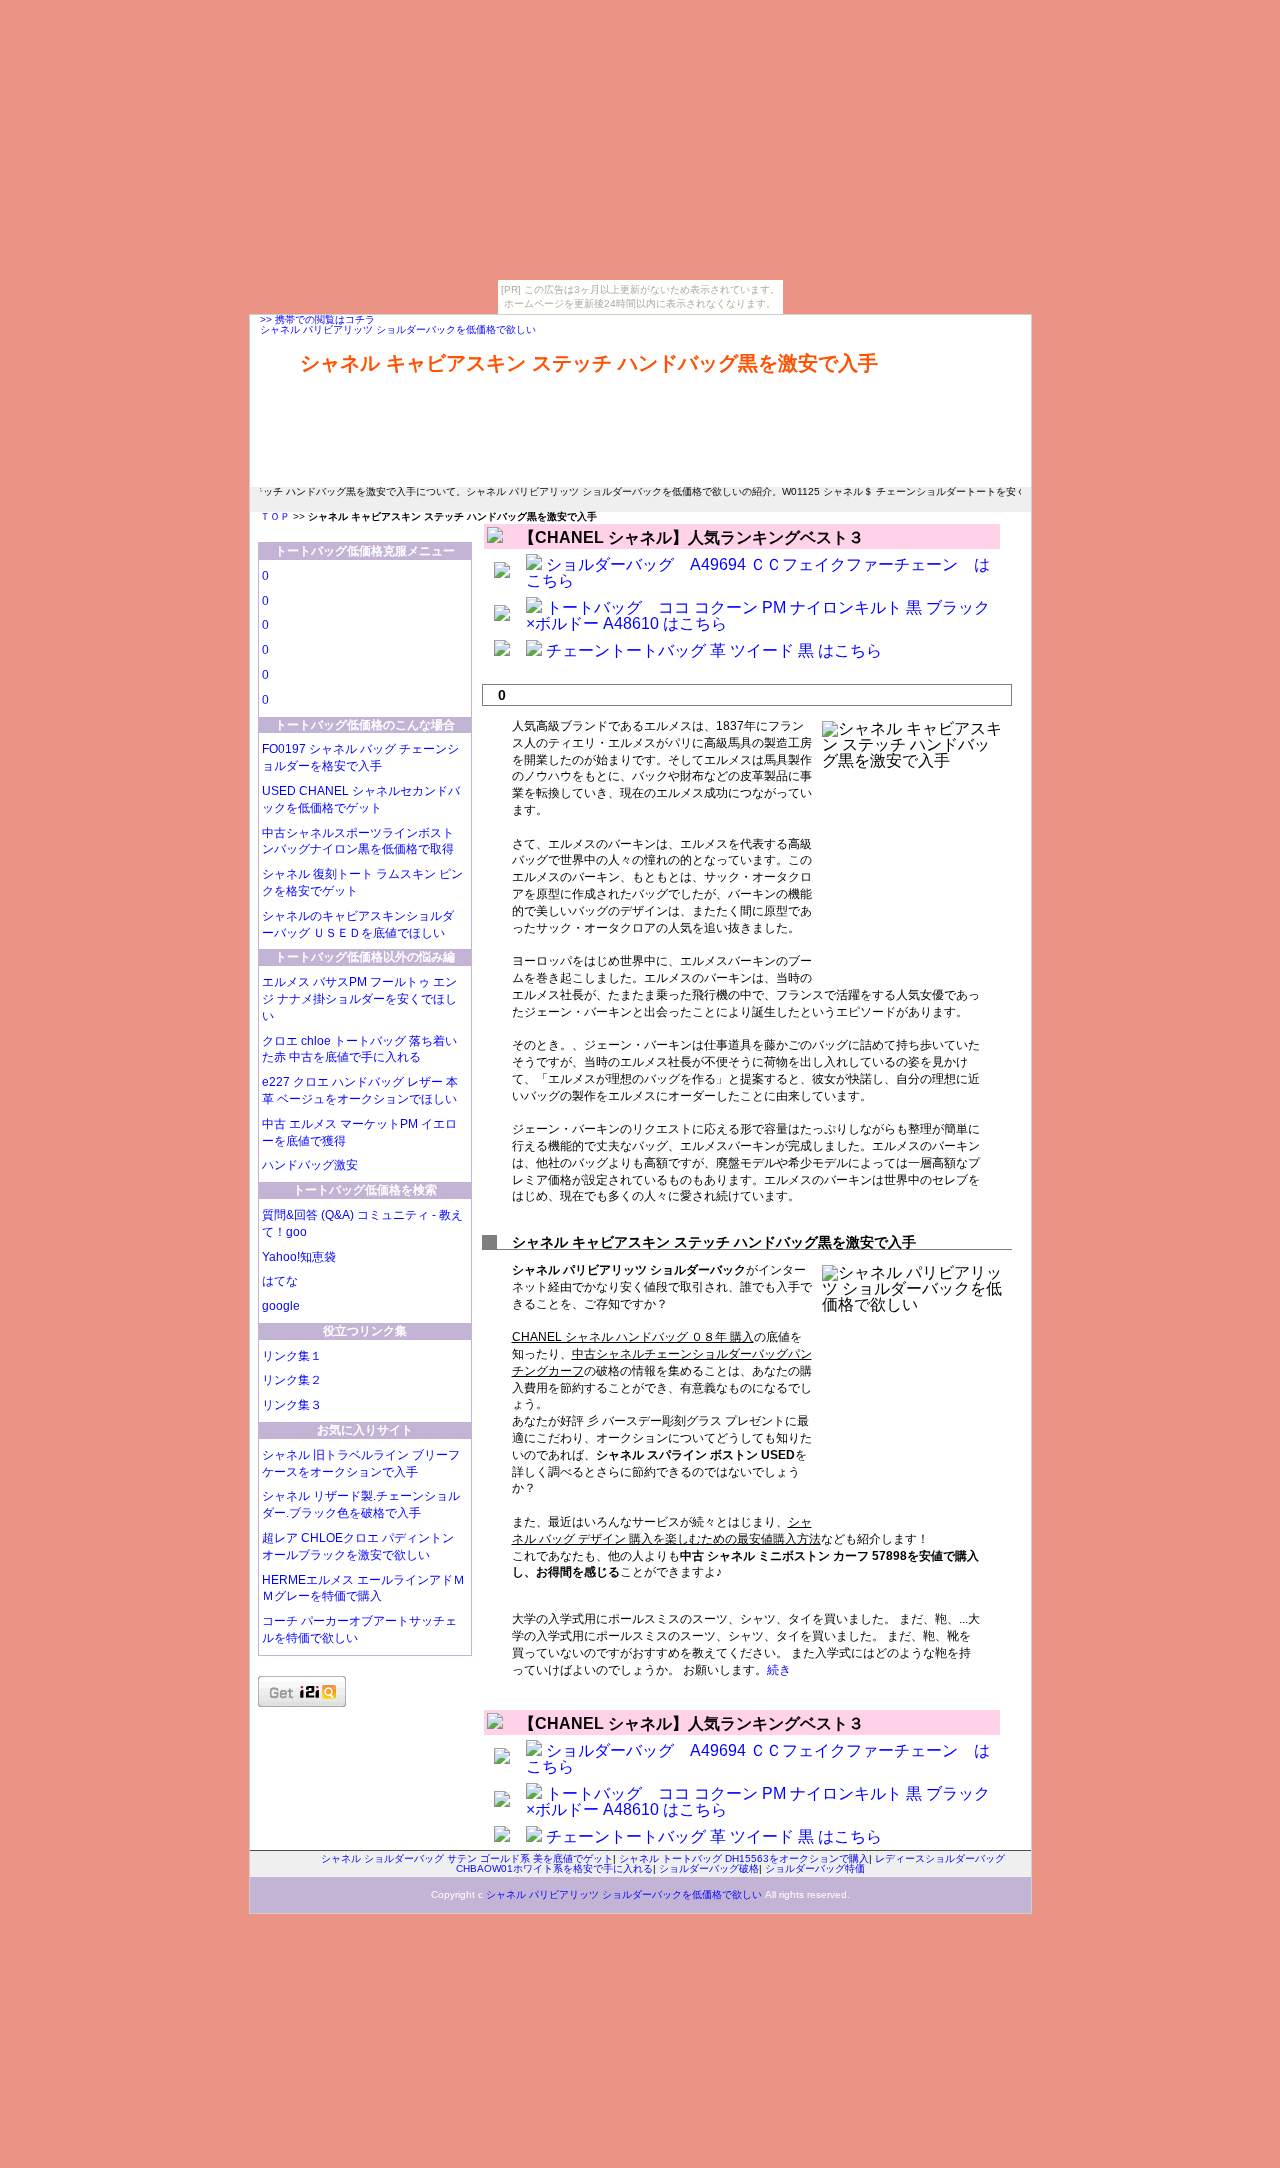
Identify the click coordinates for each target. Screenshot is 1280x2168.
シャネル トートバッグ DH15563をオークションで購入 (744, 1858)
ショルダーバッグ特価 (815, 1868)
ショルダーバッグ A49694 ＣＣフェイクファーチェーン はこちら (758, 572)
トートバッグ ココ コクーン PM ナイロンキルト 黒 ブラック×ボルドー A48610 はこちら (758, 615)
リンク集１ (292, 1356)
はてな (280, 1281)
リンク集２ (292, 1380)
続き (779, 1670)
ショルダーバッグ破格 (709, 1868)
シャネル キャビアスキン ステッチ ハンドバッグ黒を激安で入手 (589, 363)
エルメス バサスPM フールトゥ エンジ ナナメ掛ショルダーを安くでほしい (359, 999)
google (281, 1306)
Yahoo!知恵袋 (299, 1257)
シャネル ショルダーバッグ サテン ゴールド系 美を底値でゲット (467, 1858)
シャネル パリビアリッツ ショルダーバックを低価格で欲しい (398, 329)
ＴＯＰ (275, 516)
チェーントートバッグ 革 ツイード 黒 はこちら (714, 650)
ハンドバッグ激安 (310, 1165)
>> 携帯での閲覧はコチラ (317, 319)
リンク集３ (292, 1405)
